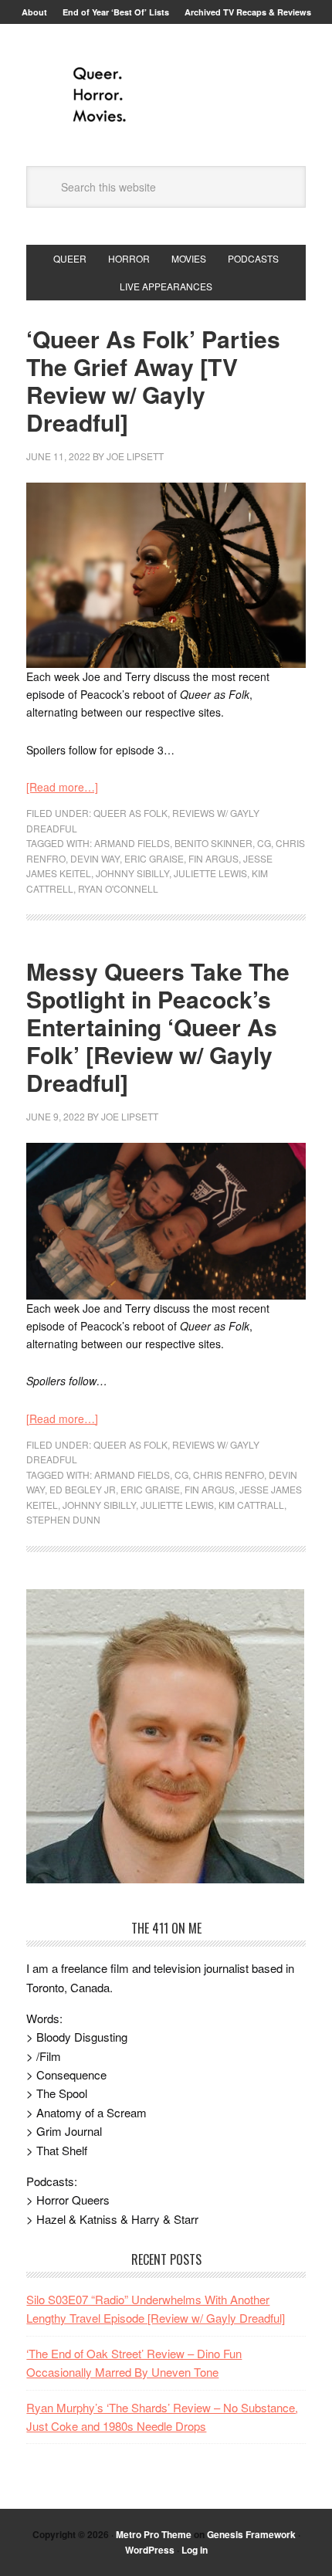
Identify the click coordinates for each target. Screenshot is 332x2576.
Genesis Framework (251, 2534)
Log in (195, 2550)
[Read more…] (62, 787)
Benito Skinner (213, 843)
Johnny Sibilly (132, 873)
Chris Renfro (229, 1474)
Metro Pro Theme (154, 2534)
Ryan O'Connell (118, 888)
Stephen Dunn (63, 1519)
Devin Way (95, 858)
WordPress (150, 2550)
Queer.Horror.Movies (166, 95)
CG (264, 843)
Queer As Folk (130, 813)
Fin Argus (213, 858)
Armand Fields (132, 843)
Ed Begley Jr (83, 1489)
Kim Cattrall (251, 1505)
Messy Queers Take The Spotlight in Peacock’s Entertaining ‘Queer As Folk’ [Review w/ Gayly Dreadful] (158, 1027)
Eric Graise (154, 858)
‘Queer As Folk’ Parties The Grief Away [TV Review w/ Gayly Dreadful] (153, 380)
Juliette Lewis (210, 873)
